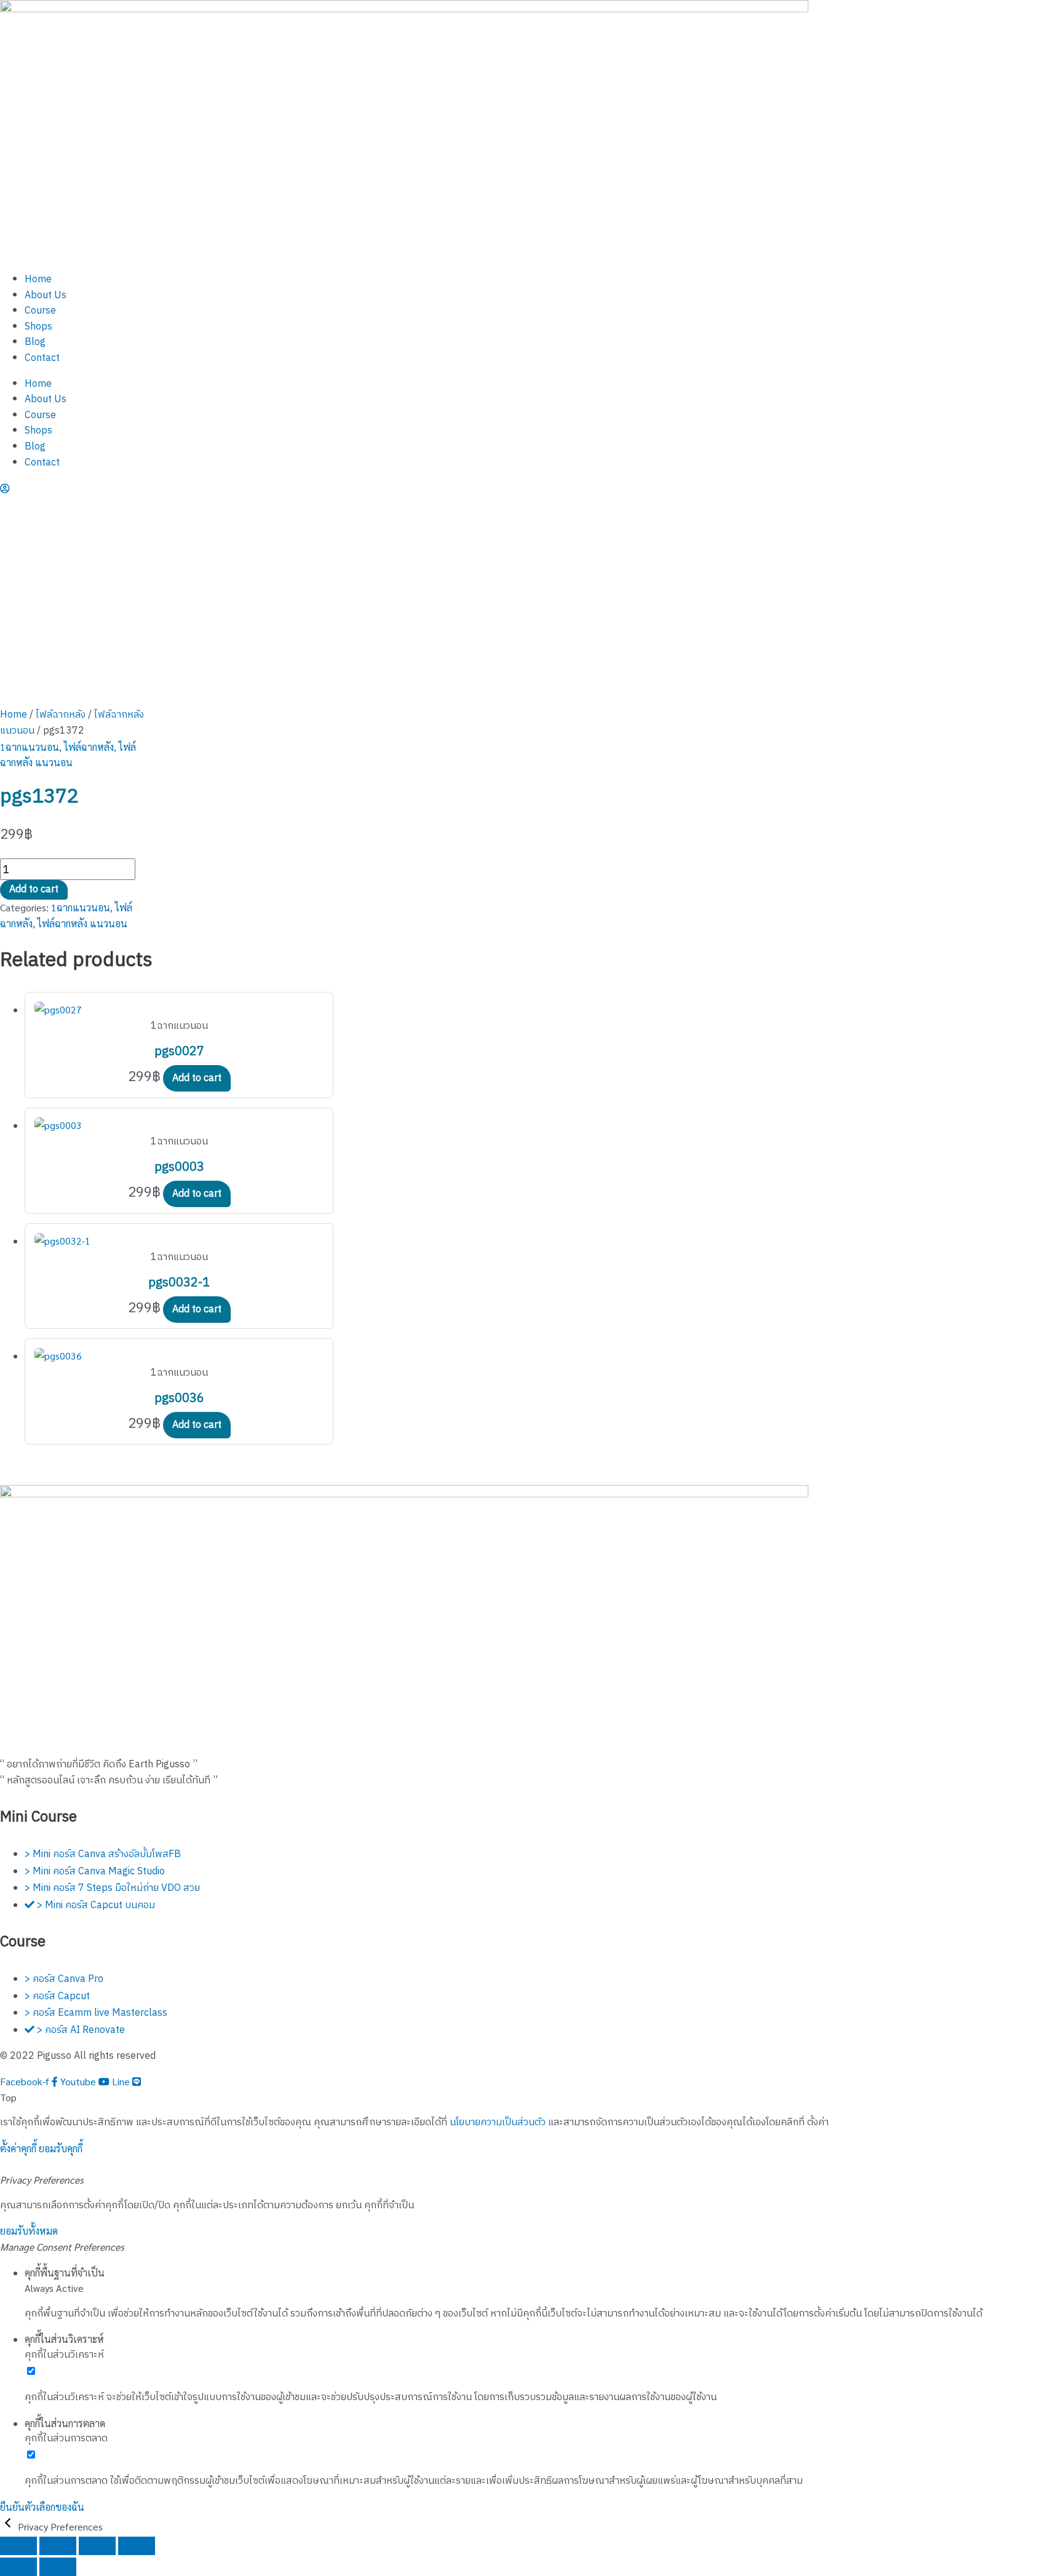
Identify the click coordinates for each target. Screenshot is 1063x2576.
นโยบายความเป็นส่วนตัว (498, 2122)
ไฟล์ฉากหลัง (61, 715)
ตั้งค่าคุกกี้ (18, 2148)
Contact (42, 358)
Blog (35, 342)
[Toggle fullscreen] (58, 2546)
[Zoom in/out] (18, 2546)
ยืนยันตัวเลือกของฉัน (42, 2507)
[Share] (97, 2546)
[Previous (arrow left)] (18, 2567)
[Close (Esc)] (137, 2546)
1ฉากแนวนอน (30, 747)
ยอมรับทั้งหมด (29, 2231)
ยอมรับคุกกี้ (61, 2148)
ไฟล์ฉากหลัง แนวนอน (82, 923)
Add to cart (34, 890)
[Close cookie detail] (9, 2526)
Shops (38, 327)
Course (40, 311)
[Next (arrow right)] (58, 2567)
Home (38, 279)
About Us (46, 295)
